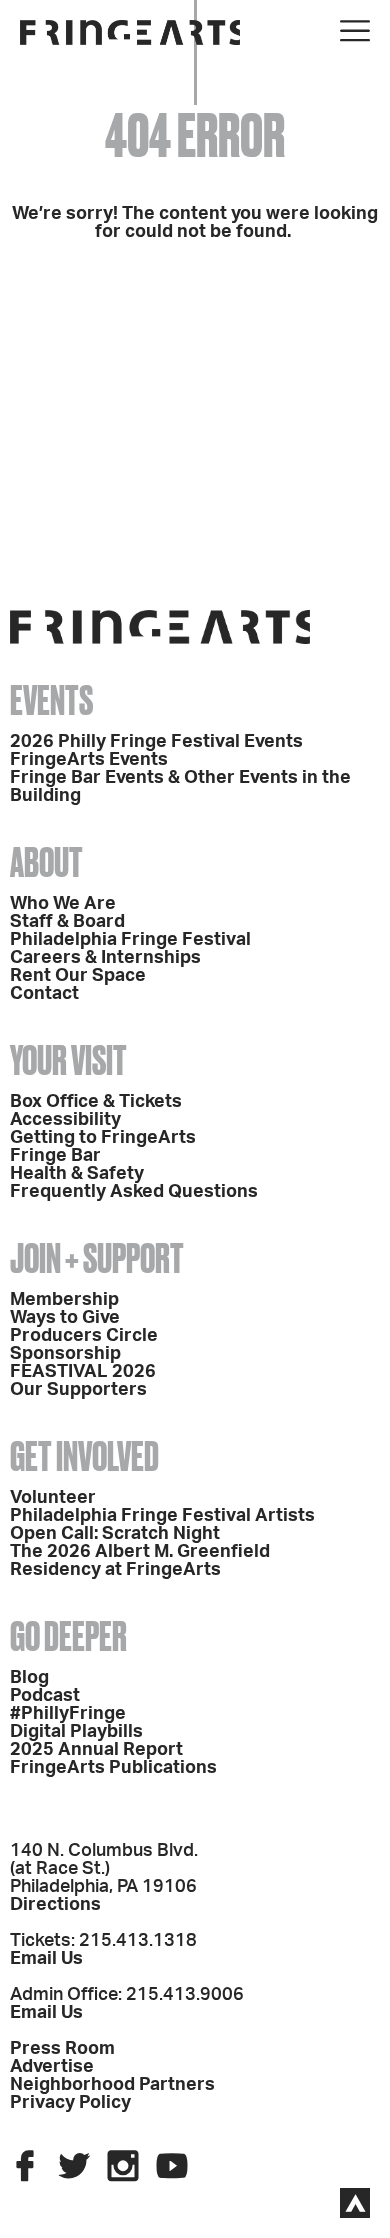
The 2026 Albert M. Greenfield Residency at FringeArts (140, 1561)
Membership (64, 1300)
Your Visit (68, 1060)
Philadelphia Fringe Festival (130, 940)
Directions (55, 1905)
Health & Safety (77, 1174)
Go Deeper (68, 1636)
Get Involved (84, 1456)
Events (51, 700)
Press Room (62, 2049)
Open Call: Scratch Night (115, 1534)
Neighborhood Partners (112, 2085)
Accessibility (65, 1120)
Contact (44, 994)
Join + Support (97, 1258)
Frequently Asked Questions (134, 1192)
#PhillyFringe (68, 1714)
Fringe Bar (55, 1156)
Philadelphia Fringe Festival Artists (162, 1516)
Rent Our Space (78, 976)
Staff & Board (67, 922)
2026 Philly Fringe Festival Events (156, 742)
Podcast (45, 1696)
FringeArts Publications (113, 1768)
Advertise (52, 2067)
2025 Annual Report (96, 1750)
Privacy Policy (70, 2103)
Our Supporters (78, 1390)
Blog (29, 1678)
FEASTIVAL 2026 (83, 1372)
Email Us (46, 1959)
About (46, 862)
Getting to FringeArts (103, 1138)
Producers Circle (84, 1336)
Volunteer (53, 1498)
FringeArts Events (89, 760)
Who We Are (63, 904)
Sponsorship (65, 1354)
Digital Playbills (76, 1732)
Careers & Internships (105, 958)
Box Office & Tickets (96, 1102)
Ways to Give (65, 1318)
